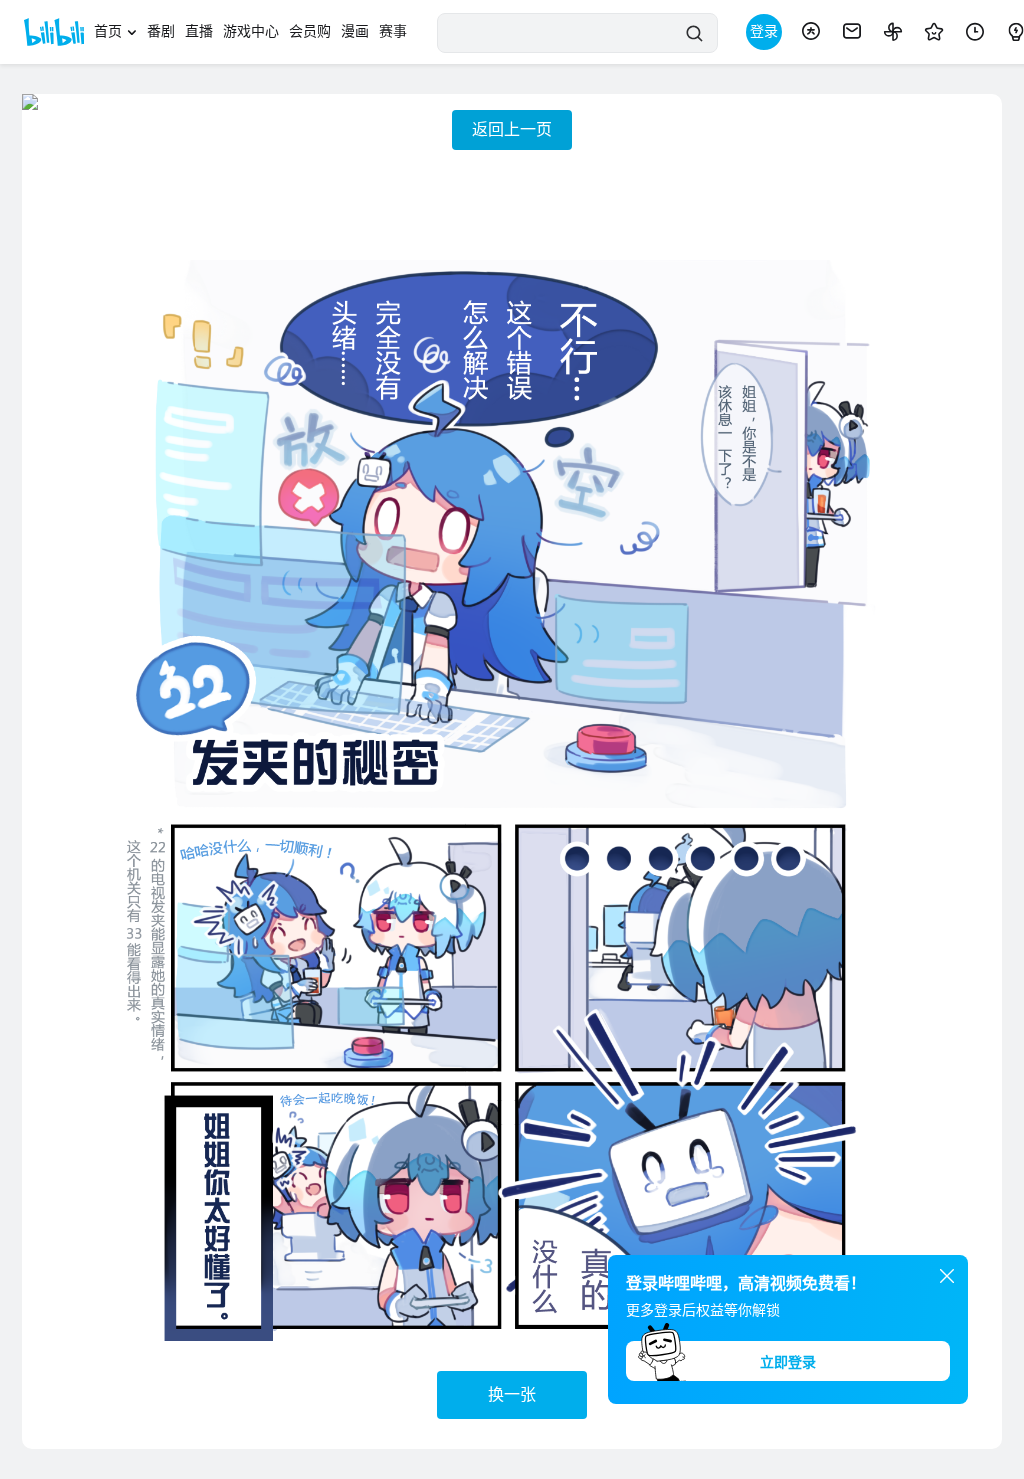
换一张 (512, 1394)
